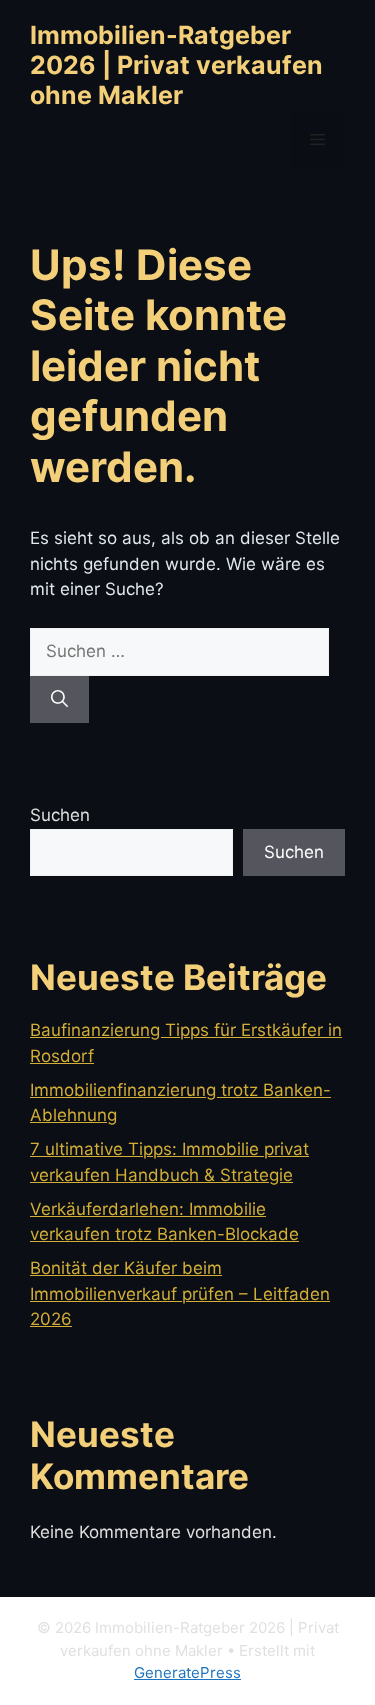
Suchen (60, 815)
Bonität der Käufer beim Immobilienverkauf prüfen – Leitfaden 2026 (180, 1293)
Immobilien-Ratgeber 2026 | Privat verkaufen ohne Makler (176, 65)
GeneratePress (187, 1672)
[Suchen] (59, 700)
